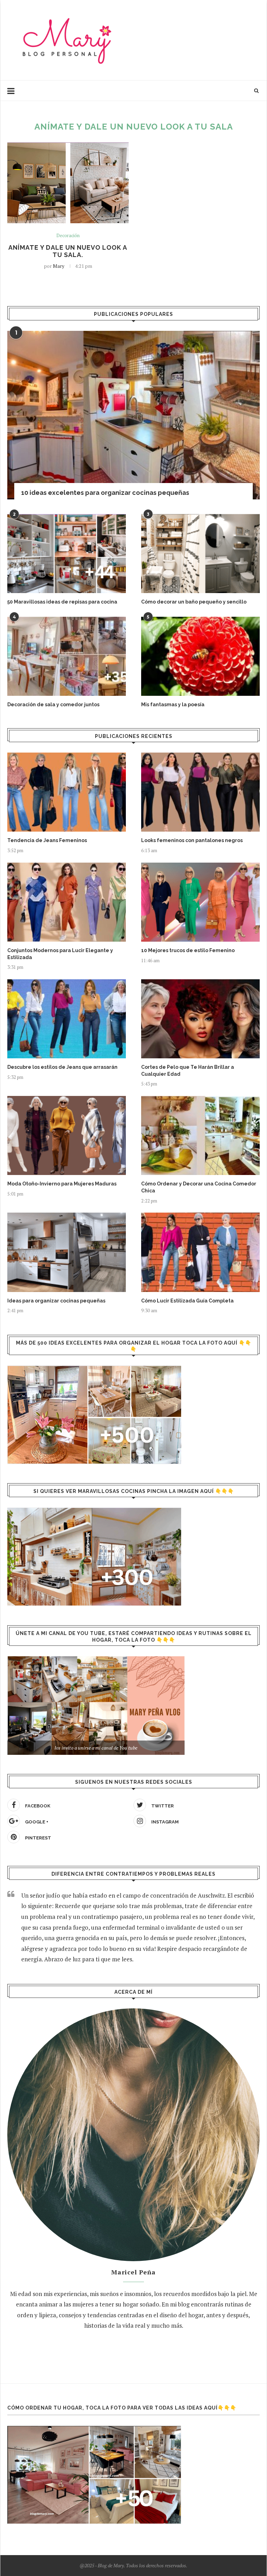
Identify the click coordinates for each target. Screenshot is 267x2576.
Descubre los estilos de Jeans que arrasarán (62, 1067)
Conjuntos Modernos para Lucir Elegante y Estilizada (60, 954)
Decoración (68, 236)
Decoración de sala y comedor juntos (53, 705)
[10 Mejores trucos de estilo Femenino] (200, 902)
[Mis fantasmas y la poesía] (200, 656)
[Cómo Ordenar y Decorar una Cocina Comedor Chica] (200, 1135)
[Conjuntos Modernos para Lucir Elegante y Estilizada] (67, 902)
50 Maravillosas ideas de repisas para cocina (62, 602)
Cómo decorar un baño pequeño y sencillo (194, 602)
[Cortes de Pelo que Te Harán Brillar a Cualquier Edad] (200, 1019)
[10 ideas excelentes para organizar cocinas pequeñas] (133, 415)
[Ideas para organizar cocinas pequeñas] (67, 1252)
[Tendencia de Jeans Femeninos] (67, 792)
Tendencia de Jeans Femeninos (47, 840)
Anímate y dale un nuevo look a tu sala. (68, 251)
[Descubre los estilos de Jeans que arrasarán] (67, 1019)
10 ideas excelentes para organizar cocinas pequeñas (105, 493)
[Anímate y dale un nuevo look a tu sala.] (68, 183)
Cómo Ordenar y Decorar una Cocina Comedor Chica (199, 1187)
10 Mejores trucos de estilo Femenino (188, 950)
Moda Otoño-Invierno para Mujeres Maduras (62, 1184)
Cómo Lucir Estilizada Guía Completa (187, 1301)
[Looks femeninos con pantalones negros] (200, 792)
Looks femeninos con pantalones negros (192, 840)
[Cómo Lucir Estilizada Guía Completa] (200, 1252)
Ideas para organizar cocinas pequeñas (56, 1301)
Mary (59, 266)
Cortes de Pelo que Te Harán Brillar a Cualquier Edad (188, 1071)
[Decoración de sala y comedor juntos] (67, 656)
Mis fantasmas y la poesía (173, 705)
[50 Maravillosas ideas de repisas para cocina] (67, 554)
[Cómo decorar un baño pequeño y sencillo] (200, 554)
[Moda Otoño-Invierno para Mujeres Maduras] (67, 1135)
